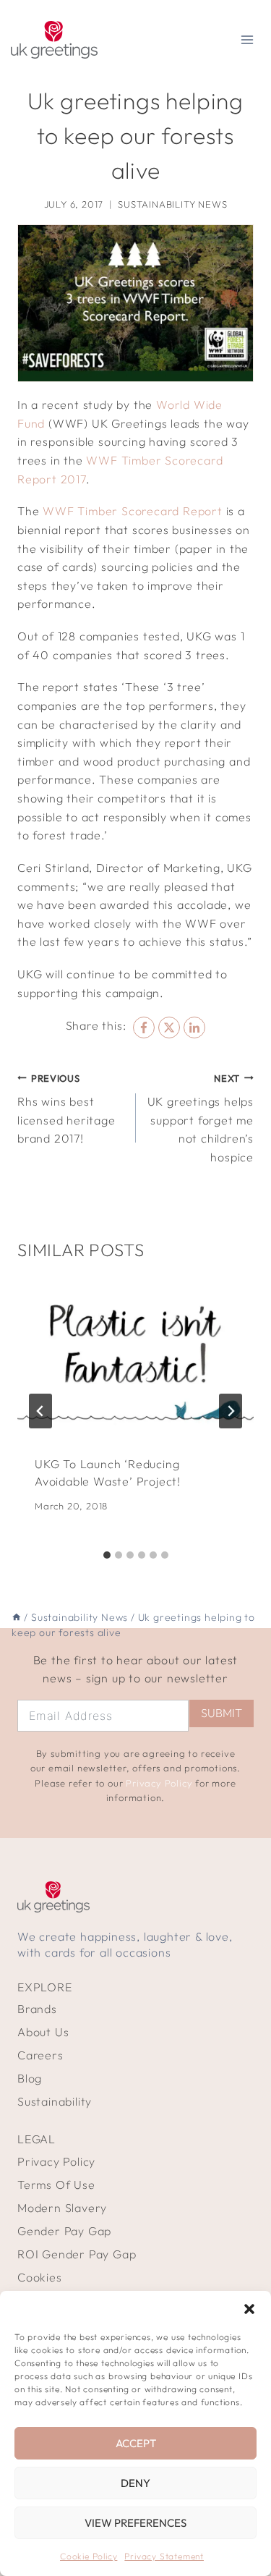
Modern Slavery (62, 2208)
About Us (43, 2032)
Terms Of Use (56, 2185)
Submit (221, 1713)
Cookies (40, 2277)
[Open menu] (247, 39)
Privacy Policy (159, 1783)
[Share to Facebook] (144, 1028)
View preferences (135, 2523)
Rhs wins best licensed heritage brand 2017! (66, 1109)
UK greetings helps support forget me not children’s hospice (201, 1118)
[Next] (231, 1411)
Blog (30, 2078)
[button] (249, 2309)
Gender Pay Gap (64, 2231)
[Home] (17, 1617)
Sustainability (55, 2101)
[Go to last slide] (40, 1411)
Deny (135, 2483)
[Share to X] (169, 1028)
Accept (136, 2443)
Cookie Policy (89, 2556)
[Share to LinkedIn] (194, 1028)
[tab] (107, 1555)
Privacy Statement (164, 2556)
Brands (37, 2009)
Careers (40, 2055)
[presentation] (135, 1359)
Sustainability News (172, 204)
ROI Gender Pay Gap (77, 2254)
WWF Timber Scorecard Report (133, 511)
